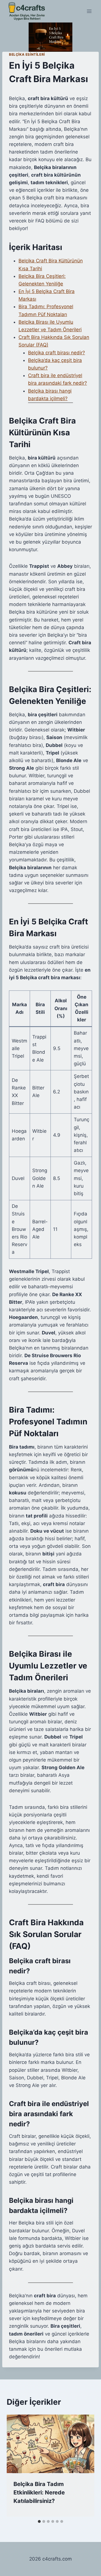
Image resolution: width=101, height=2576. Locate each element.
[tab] (39, 2521)
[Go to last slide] (17, 2466)
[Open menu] (89, 11)
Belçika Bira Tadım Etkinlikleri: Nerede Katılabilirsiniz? (39, 2492)
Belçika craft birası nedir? (57, 353)
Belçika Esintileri (27, 54)
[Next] (84, 2466)
